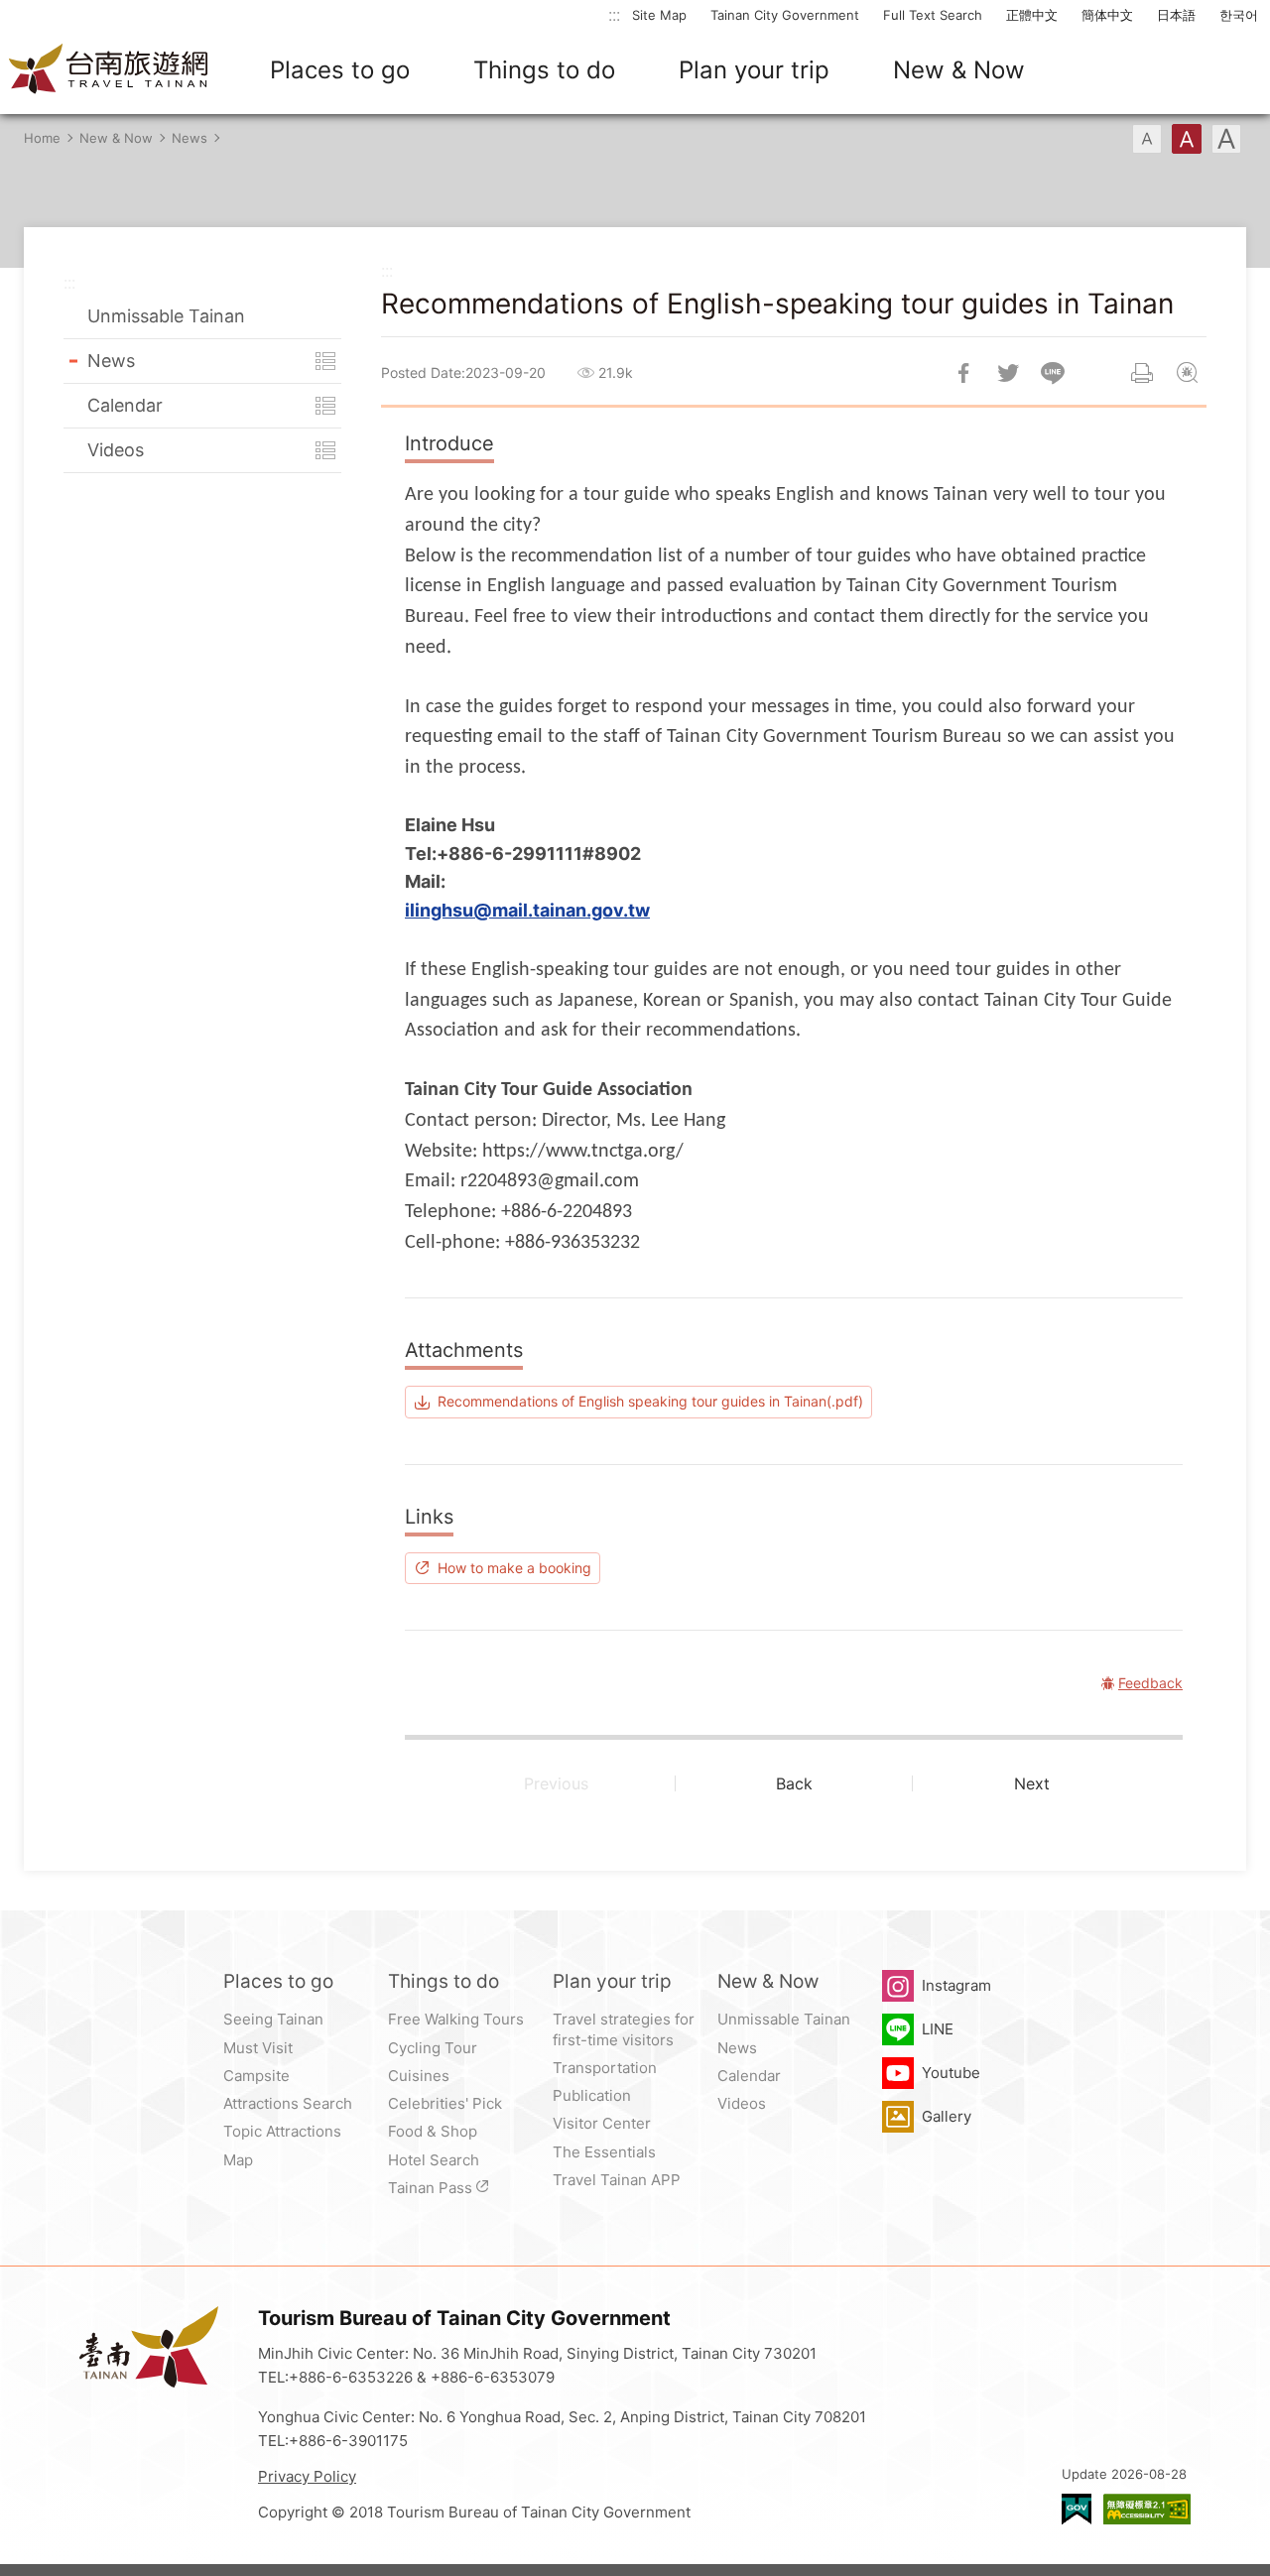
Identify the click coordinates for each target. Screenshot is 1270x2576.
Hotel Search (434, 2160)
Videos (116, 450)
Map (238, 2160)
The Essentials (604, 2152)
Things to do (544, 70)
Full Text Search (933, 15)
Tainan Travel (109, 70)
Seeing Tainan (273, 2019)
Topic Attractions (282, 2131)
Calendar (125, 405)
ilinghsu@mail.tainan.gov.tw (527, 910)
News (190, 138)
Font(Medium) (1187, 139)
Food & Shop (433, 2131)
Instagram (956, 1985)
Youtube (951, 2073)
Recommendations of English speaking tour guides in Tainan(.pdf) (650, 1401)
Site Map (659, 15)
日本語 (1176, 15)
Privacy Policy (307, 2476)
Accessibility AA (1147, 2509)
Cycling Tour (433, 2048)
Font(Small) (1147, 139)
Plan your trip (754, 70)
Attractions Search (288, 2103)
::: (614, 14)
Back (794, 1783)
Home (42, 138)
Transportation (605, 2068)
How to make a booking (514, 1568)
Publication (592, 2095)
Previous (556, 1783)
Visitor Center (602, 2123)
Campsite (256, 2076)
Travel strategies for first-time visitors (624, 2029)
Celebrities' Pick (445, 2103)
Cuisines (419, 2076)
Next (1032, 1783)
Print (1142, 373)
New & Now (959, 70)
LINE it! (1053, 373)
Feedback (1187, 373)
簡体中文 (1107, 15)
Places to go (340, 70)
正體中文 (1032, 15)
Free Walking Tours (456, 2019)
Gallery (947, 2116)
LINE (938, 2029)
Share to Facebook (963, 373)
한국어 (1239, 15)
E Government (1077, 2509)
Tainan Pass (430, 2188)
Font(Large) (1226, 139)
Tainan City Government (785, 15)
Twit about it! (1008, 373)
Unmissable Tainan (166, 316)
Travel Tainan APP (617, 2180)
